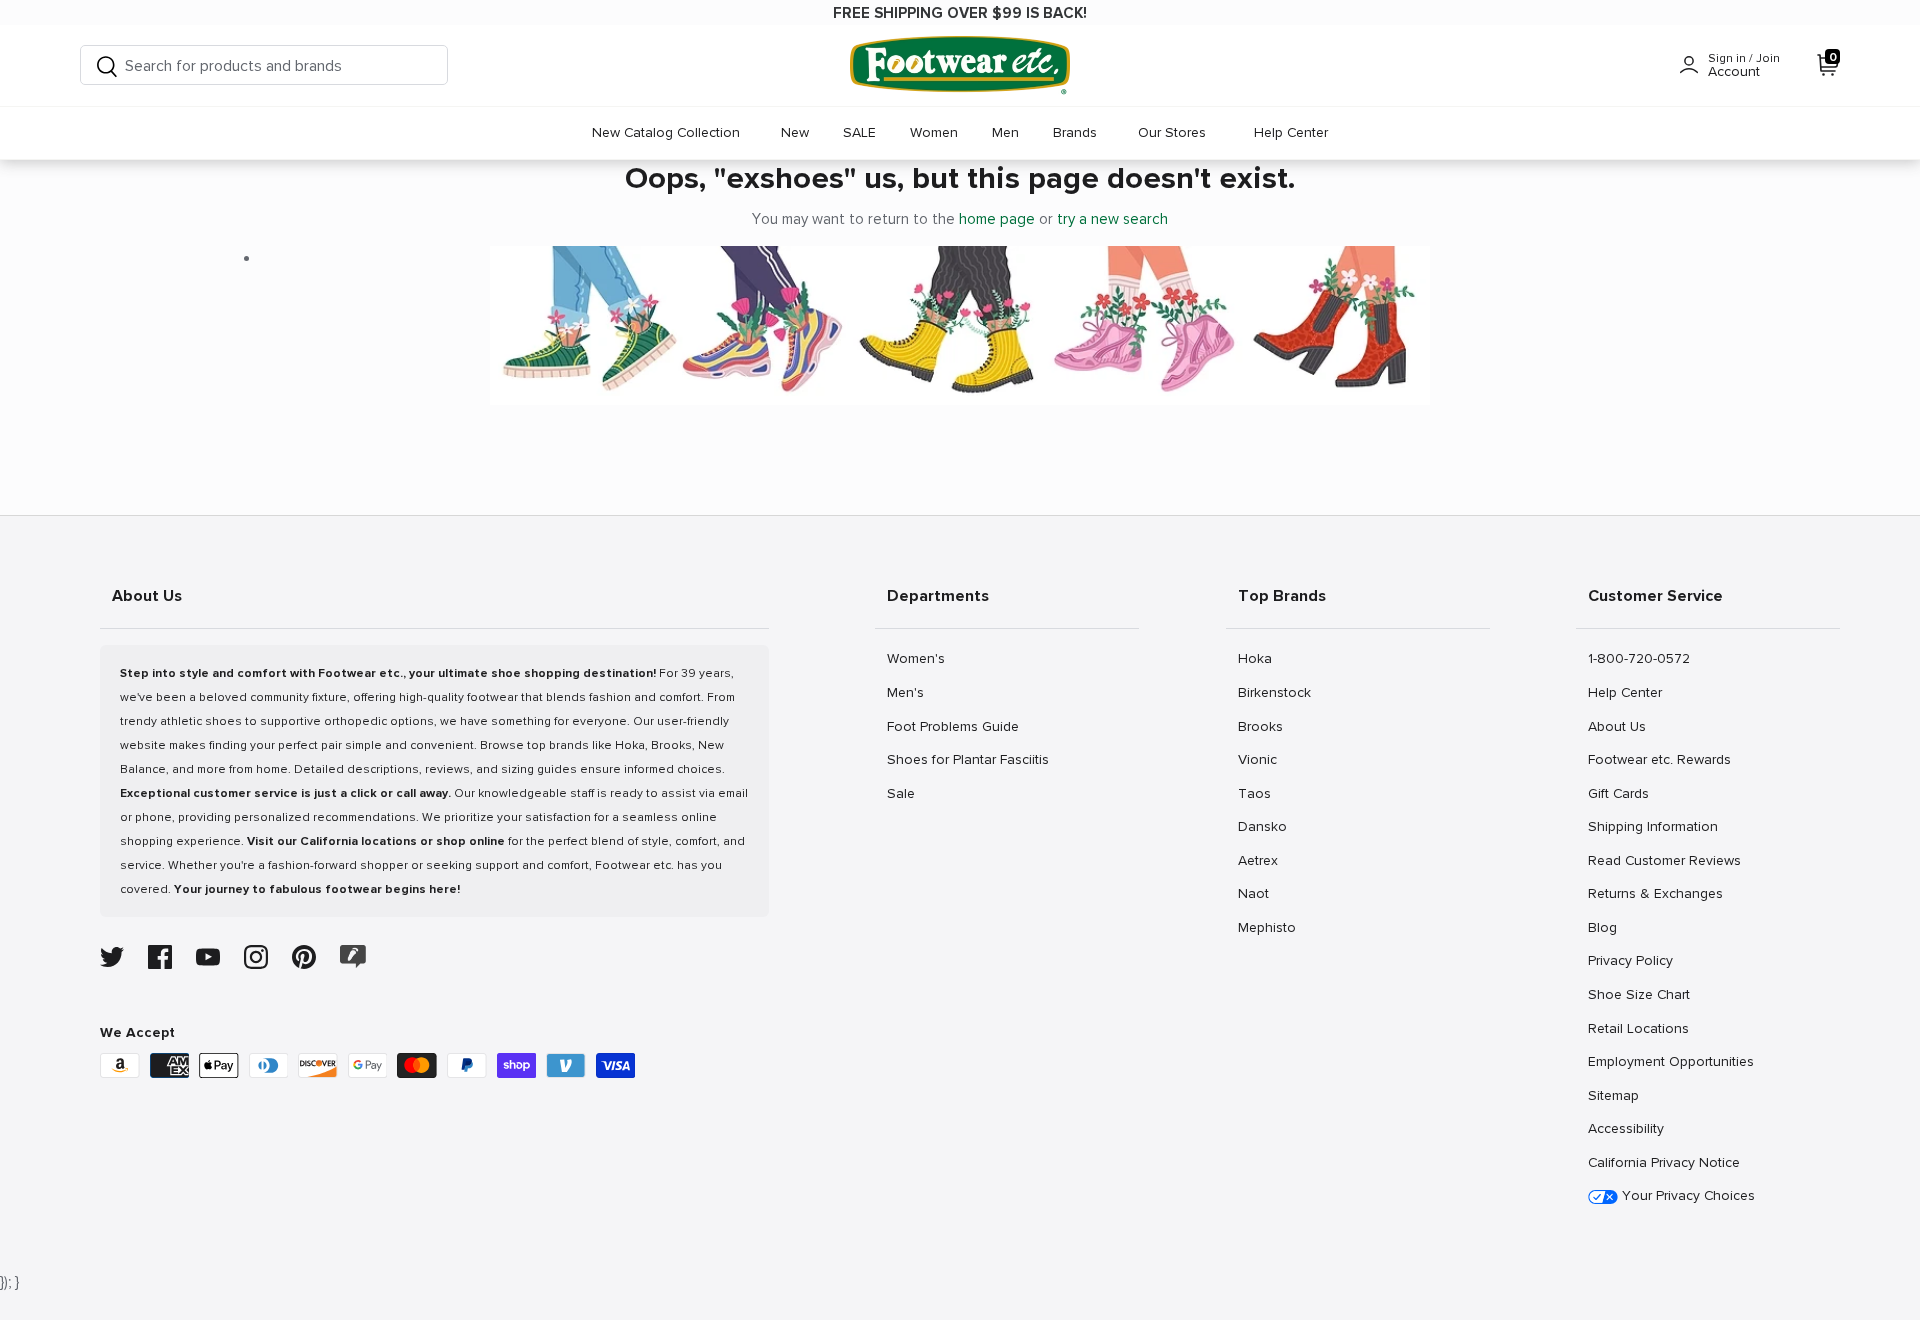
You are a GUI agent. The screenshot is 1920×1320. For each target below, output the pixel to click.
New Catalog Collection (666, 132)
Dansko (1262, 826)
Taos (1259, 793)
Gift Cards (1618, 793)
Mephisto (1266, 927)
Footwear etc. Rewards (1659, 759)
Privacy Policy (1630, 960)
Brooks (1260, 726)
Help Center (1291, 132)
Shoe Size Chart (1638, 994)
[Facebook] (160, 957)
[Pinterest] (304, 957)
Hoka (1259, 658)
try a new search (1112, 219)
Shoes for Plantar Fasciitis (967, 759)
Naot (1259, 893)
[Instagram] (256, 957)
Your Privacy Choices (1686, 1195)
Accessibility (1626, 1128)
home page (997, 219)
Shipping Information (1652, 826)
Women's (915, 658)
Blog (1609, 927)
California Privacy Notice (1664, 1162)
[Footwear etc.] (960, 65)
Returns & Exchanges (1655, 893)
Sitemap (1613, 1095)
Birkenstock (1274, 692)
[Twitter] (112, 957)
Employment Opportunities (1670, 1061)
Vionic (1259, 759)
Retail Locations (1638, 1028)
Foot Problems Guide (952, 726)
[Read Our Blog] (353, 956)
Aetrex (1259, 860)
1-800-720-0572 (1638, 658)
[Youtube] (208, 957)
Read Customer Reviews (1664, 860)
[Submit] (107, 65)
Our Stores (1172, 132)
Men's (908, 692)
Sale (908, 793)
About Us (1616, 726)
